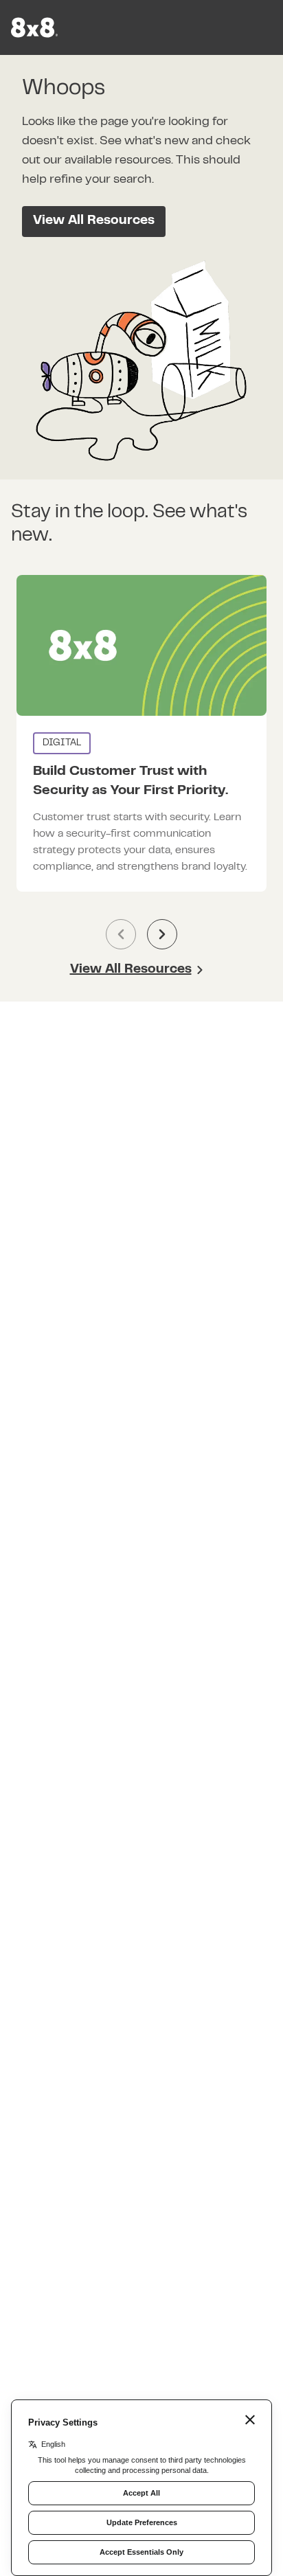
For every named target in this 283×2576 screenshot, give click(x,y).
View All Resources (94, 221)
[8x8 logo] (36, 27)
